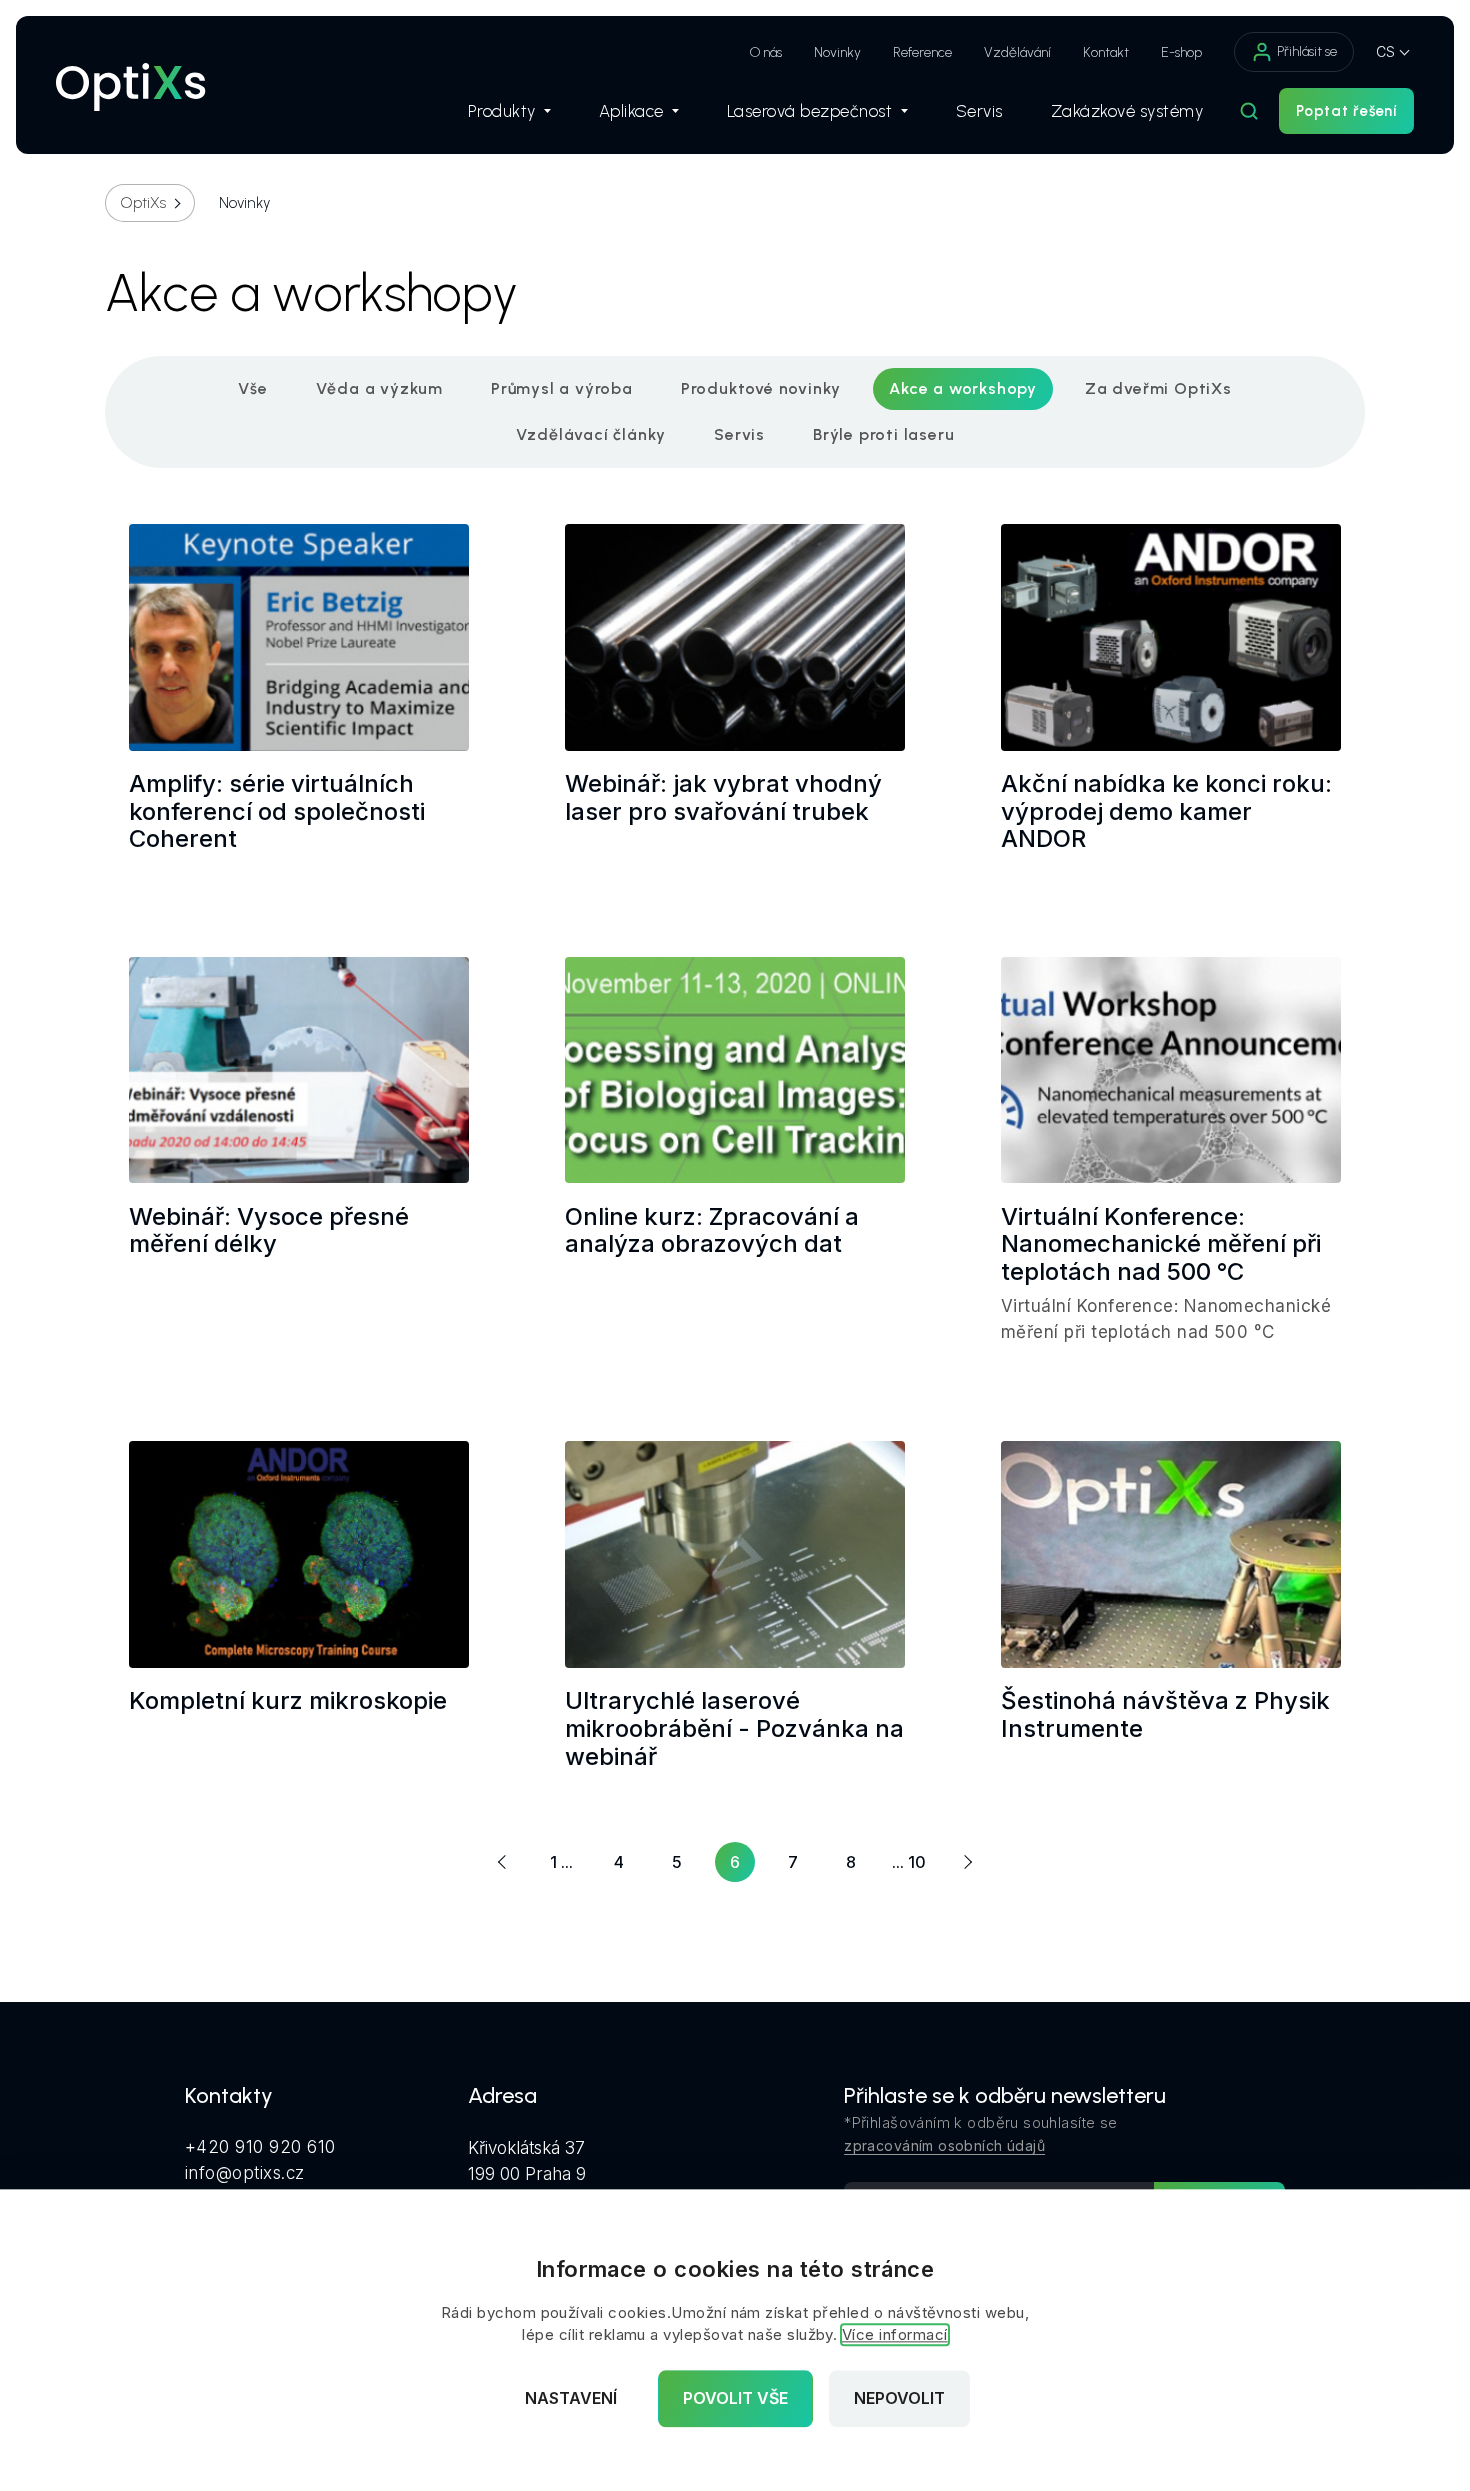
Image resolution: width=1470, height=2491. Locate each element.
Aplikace (631, 111)
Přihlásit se (1307, 51)
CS (1385, 51)
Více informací (895, 2335)
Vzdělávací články (591, 434)
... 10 (909, 1862)
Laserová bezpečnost (810, 111)
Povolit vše (735, 2399)
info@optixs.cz (245, 2173)
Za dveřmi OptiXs (1158, 388)
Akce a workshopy (963, 388)
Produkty (502, 111)
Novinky (837, 52)
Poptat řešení (1346, 111)
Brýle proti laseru (883, 434)
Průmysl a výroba (562, 388)
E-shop (1181, 52)
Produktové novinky (761, 388)
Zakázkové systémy (1127, 111)
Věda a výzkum (379, 388)
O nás (766, 52)
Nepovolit (899, 2399)
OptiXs (143, 203)
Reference (922, 52)
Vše (252, 388)
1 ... (561, 1862)
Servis (979, 111)
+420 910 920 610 (260, 2147)
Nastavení (571, 2399)
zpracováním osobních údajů (944, 2145)
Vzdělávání (1017, 52)
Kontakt (1106, 52)
